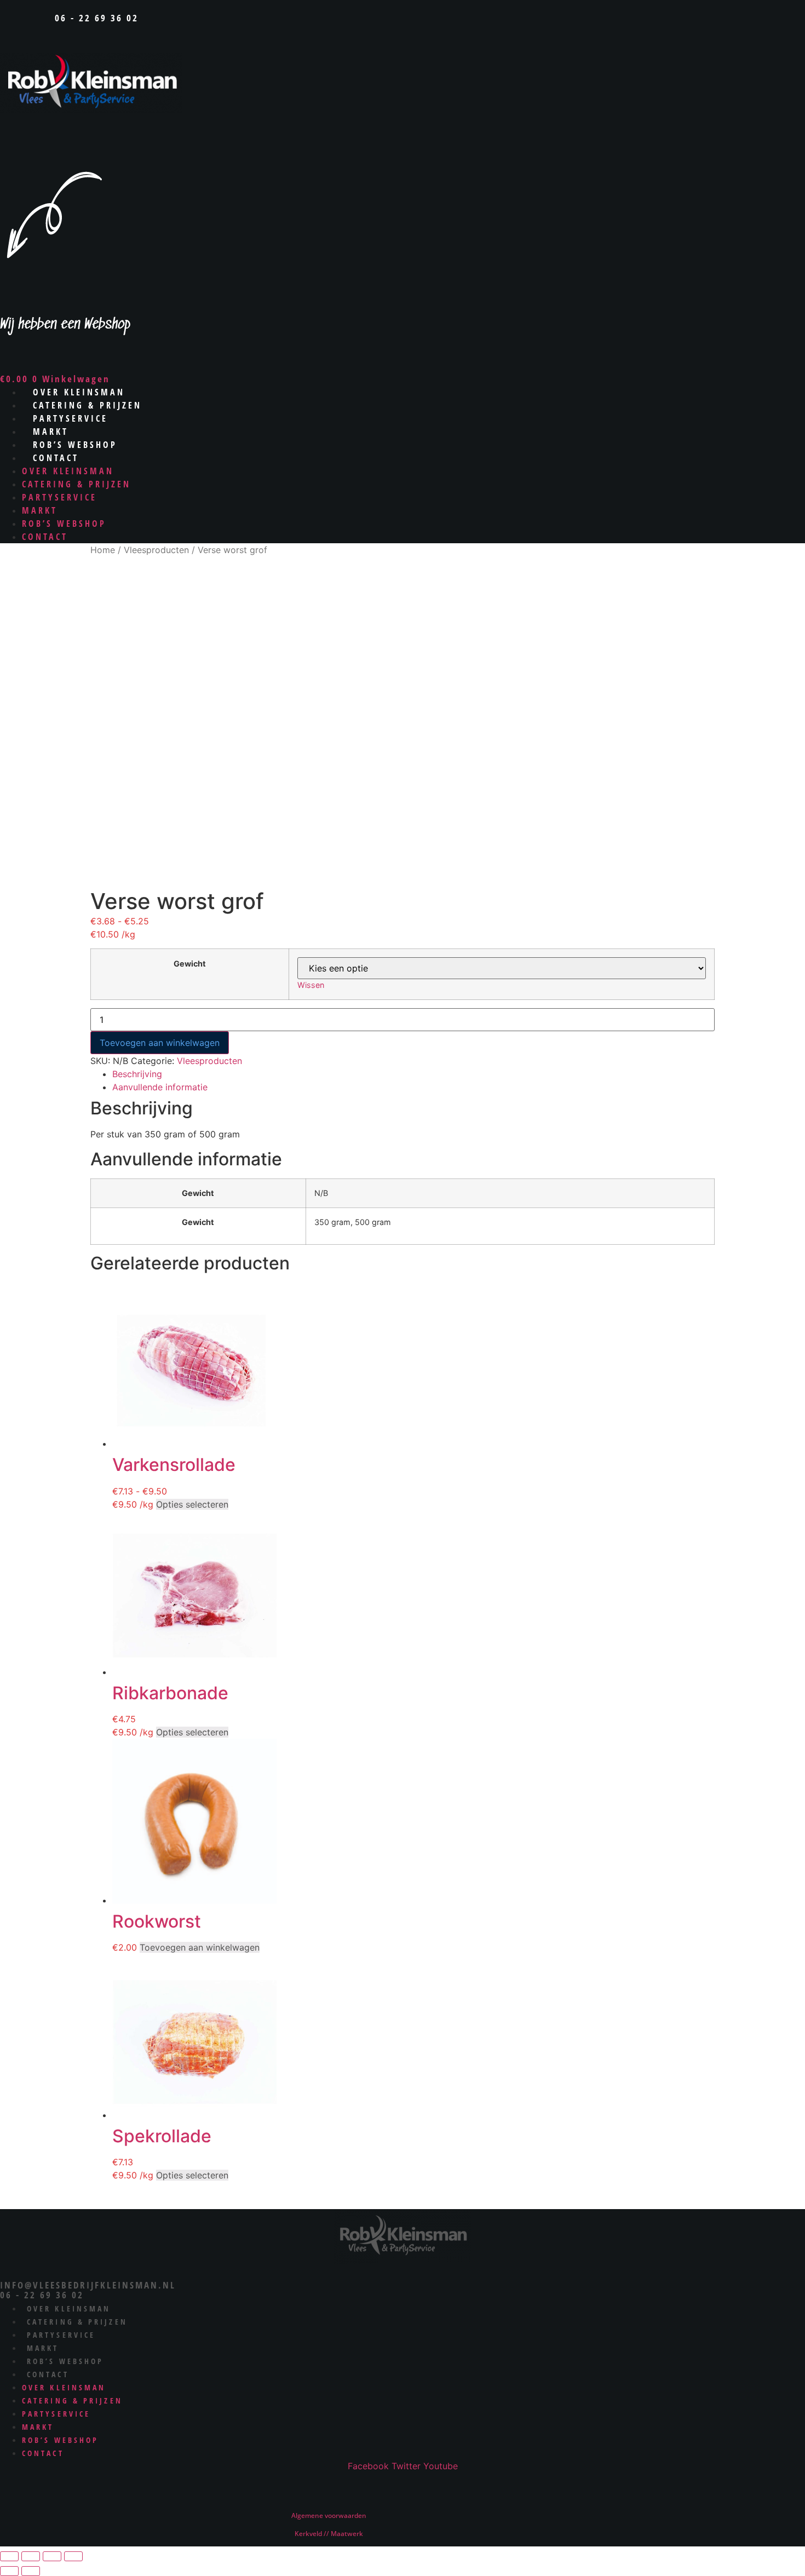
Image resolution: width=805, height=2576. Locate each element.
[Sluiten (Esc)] (73, 2556)
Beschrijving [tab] (137, 1074)
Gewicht (190, 964)
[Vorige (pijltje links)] (9, 2571)
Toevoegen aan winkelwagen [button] (200, 1947)
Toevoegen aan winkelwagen (160, 1043)
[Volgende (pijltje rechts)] (31, 2571)
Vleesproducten (156, 550)
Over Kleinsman (68, 471)
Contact (56, 458)
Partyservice (59, 497)
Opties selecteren (192, 1504)
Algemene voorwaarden (329, 2515)
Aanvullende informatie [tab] (160, 1087)
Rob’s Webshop (64, 524)
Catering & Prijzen (76, 484)
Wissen (311, 985)
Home (103, 550)
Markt (40, 510)
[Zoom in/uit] (9, 2556)
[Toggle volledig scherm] (31, 2556)
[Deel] (52, 2556)
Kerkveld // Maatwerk (329, 2534)
